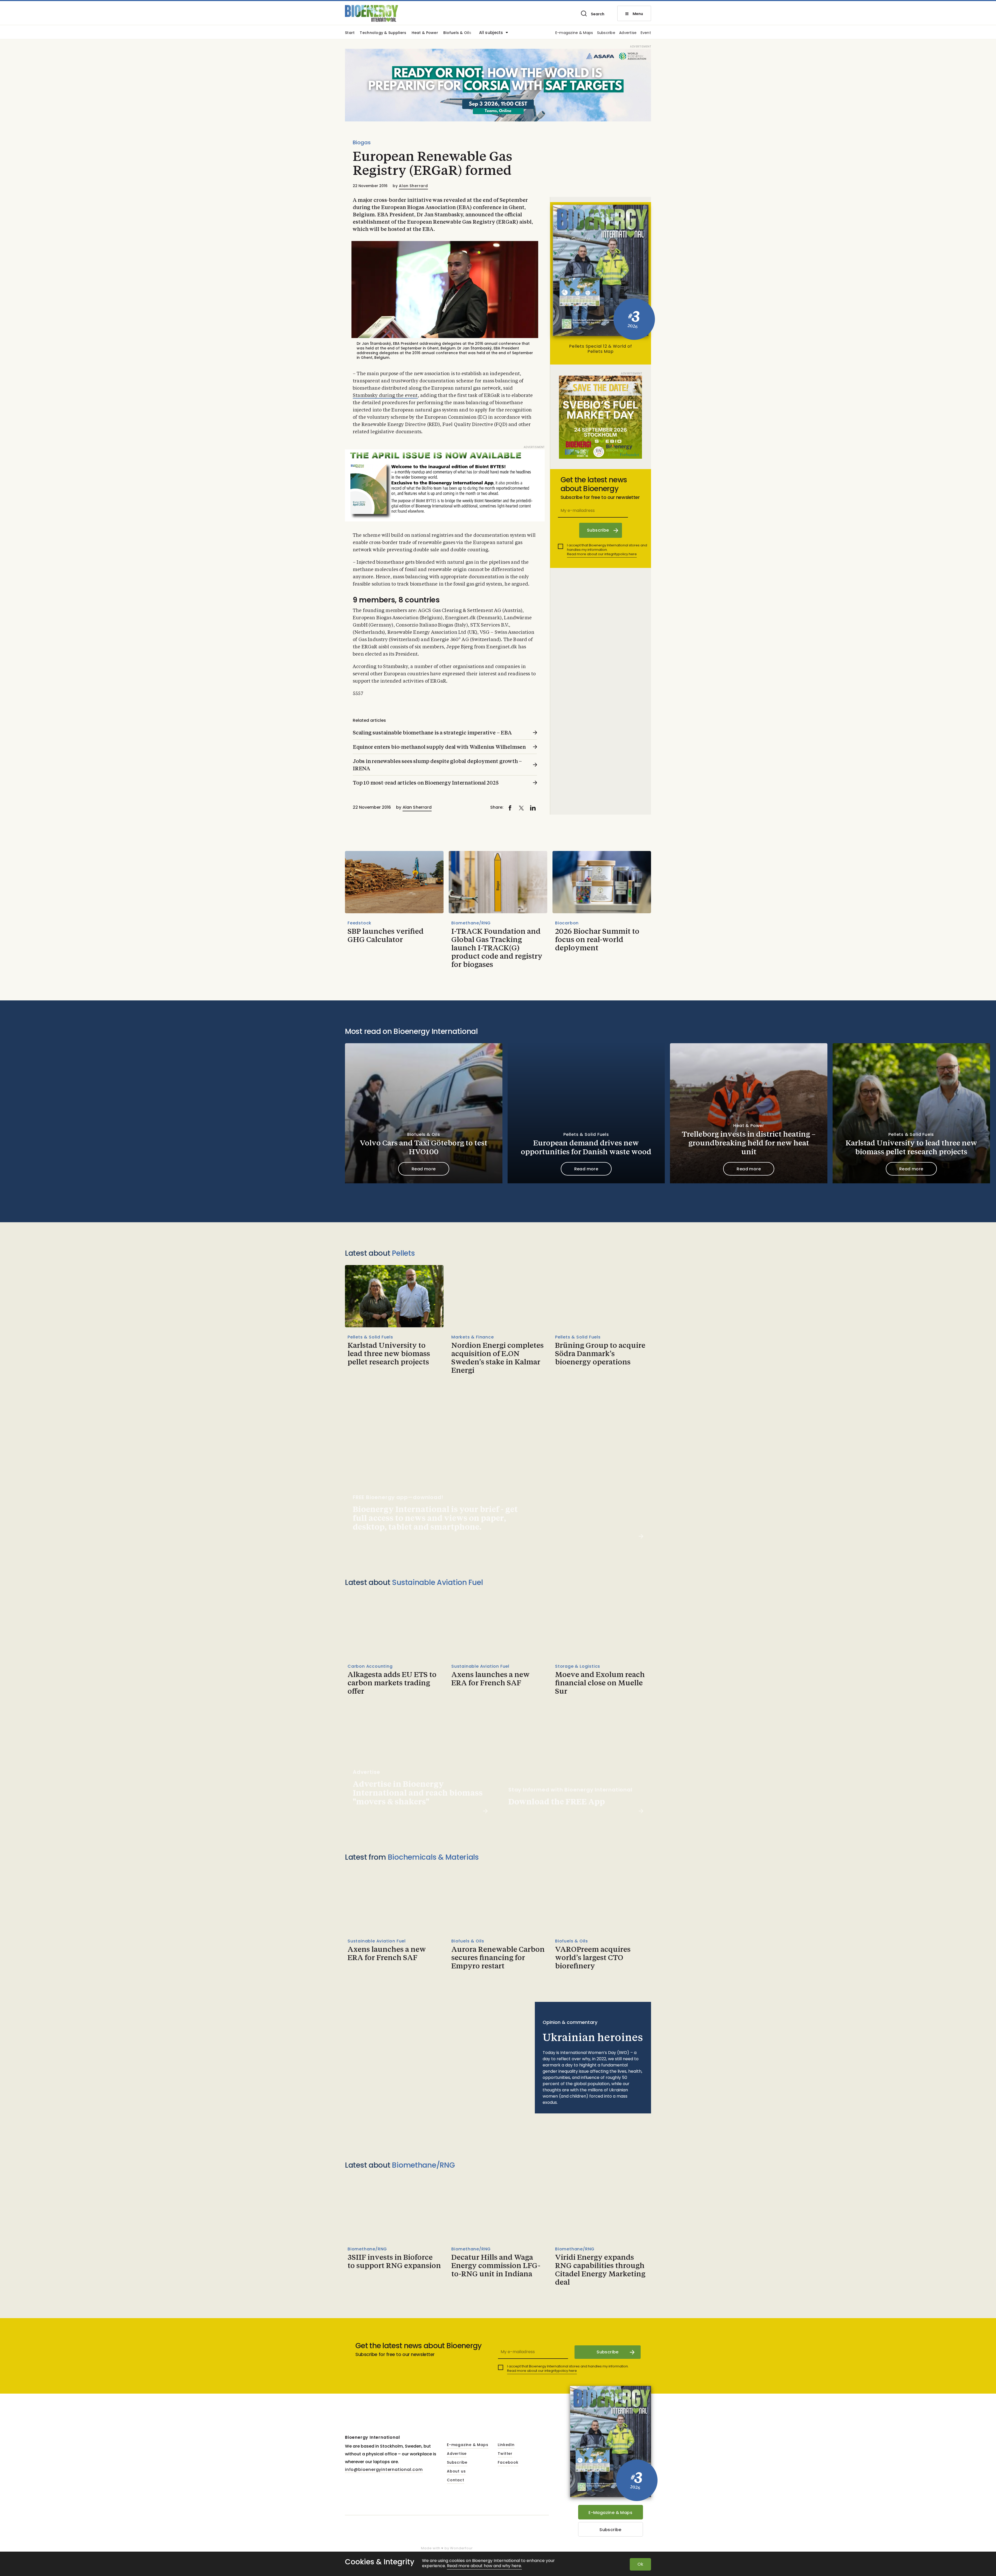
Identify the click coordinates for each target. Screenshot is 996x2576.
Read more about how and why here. (484, 2566)
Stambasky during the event (385, 396)
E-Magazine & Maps (610, 2513)
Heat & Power (425, 33)
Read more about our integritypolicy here (602, 554)
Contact (456, 2480)
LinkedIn (506, 2445)
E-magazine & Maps (574, 33)
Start (350, 33)
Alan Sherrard (413, 186)
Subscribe (606, 33)
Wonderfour (461, 2548)
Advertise (628, 33)
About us (456, 2471)
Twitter (505, 2454)
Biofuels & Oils (457, 33)
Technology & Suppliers (383, 33)
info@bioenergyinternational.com (384, 2469)
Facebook (508, 2463)
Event (646, 33)
